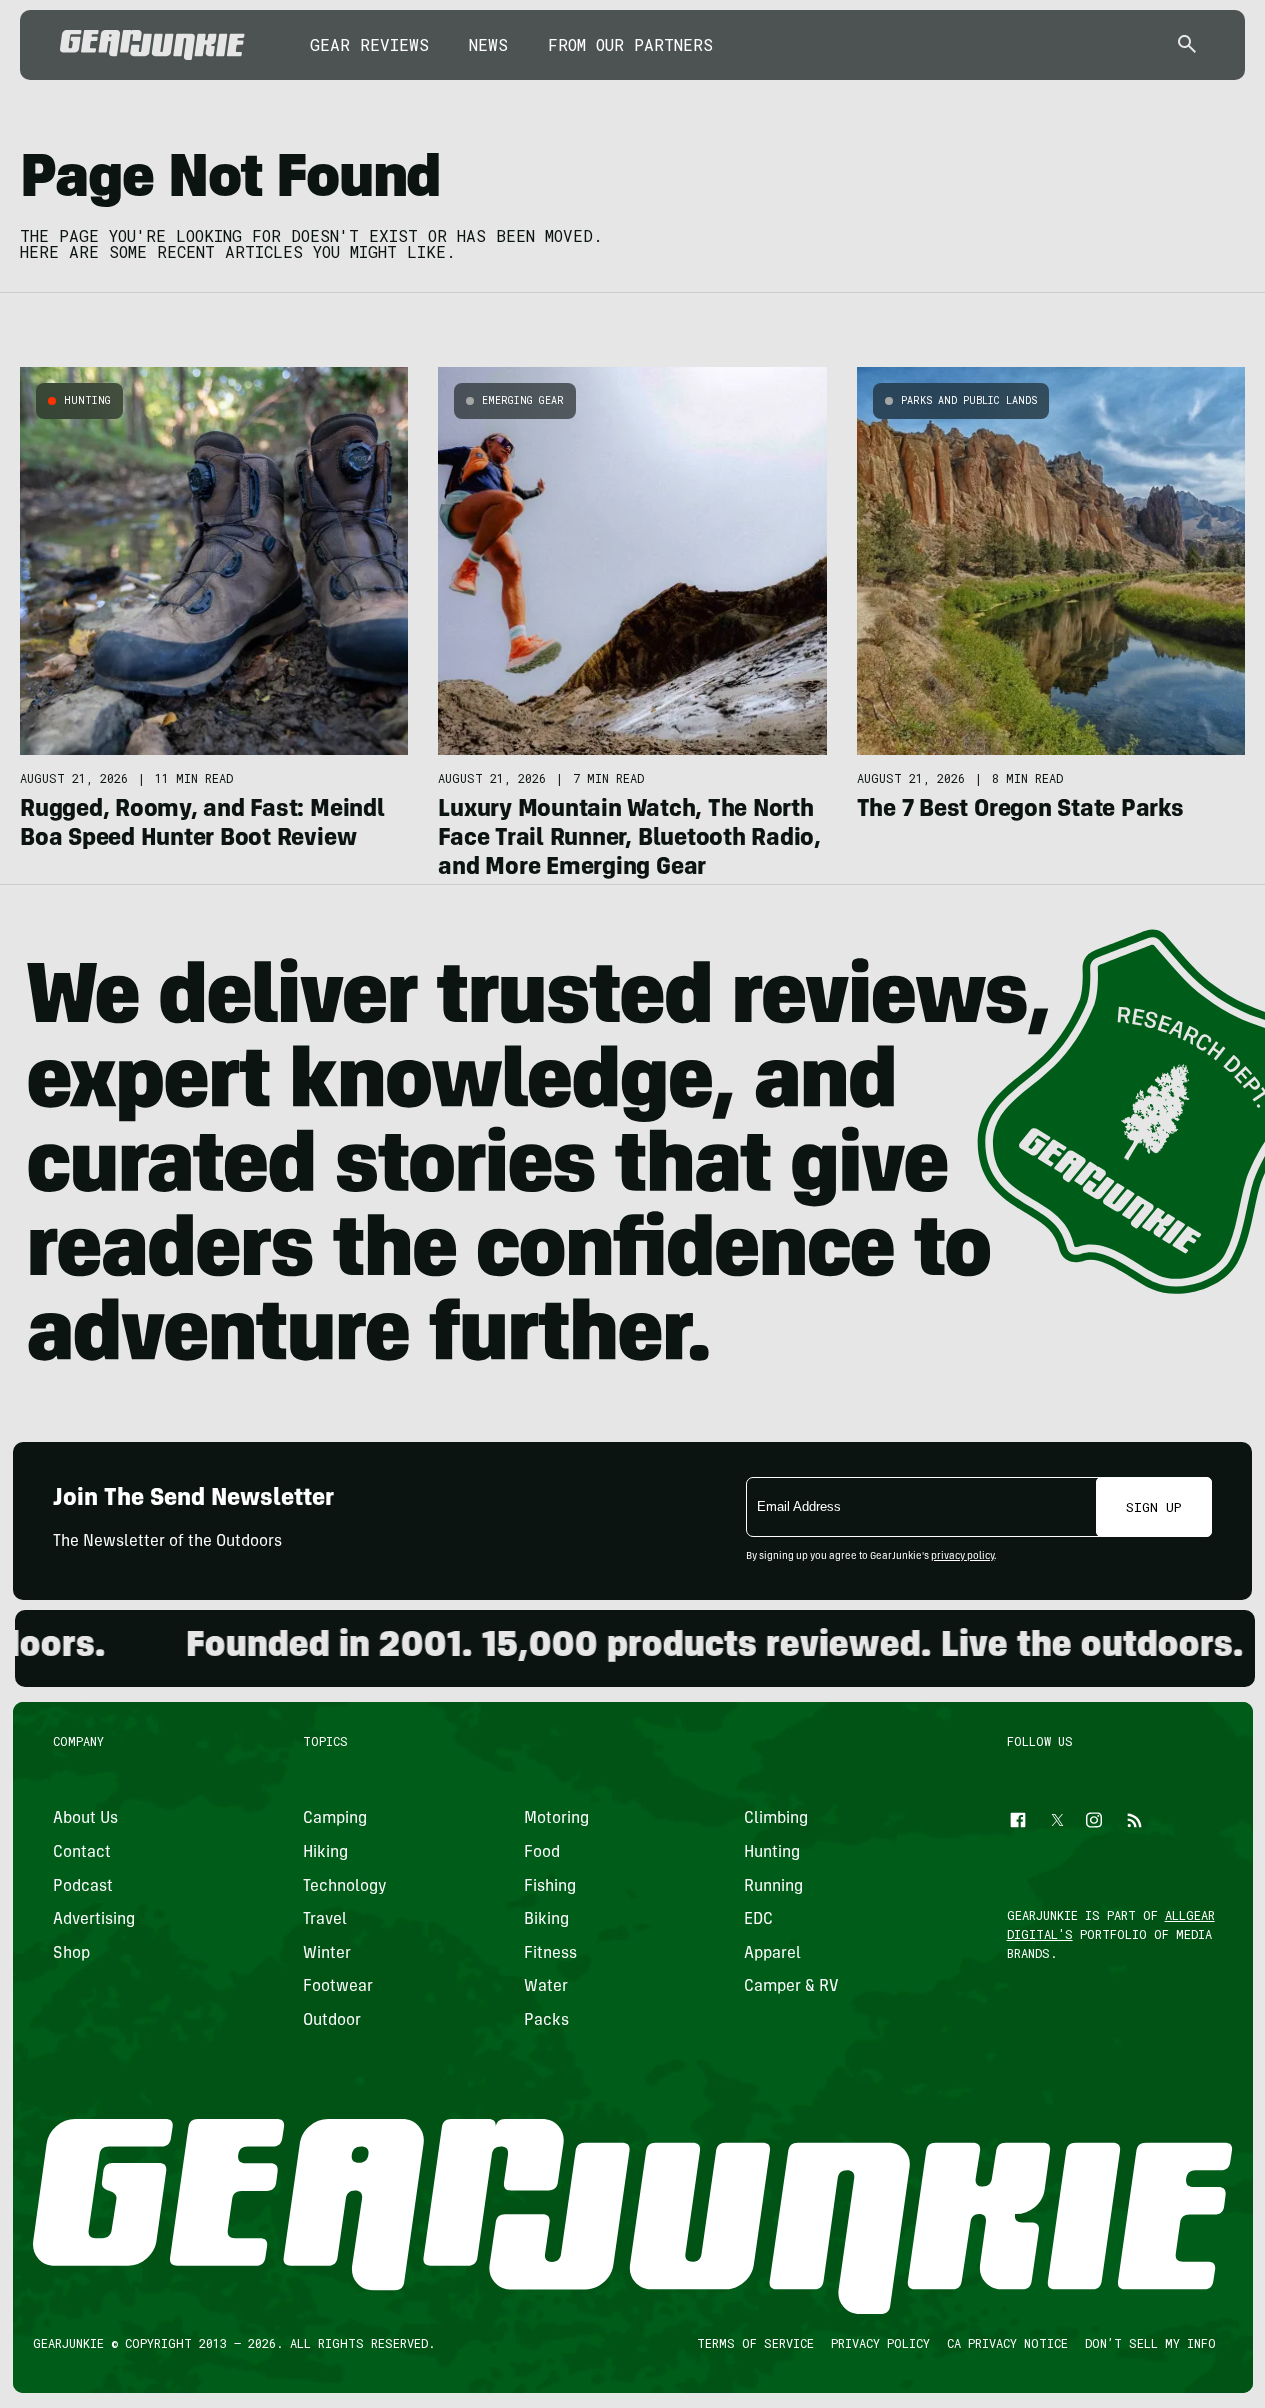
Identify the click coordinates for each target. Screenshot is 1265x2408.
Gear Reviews (369, 44)
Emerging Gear (523, 400)
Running (773, 1887)
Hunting (87, 400)
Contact (82, 1853)
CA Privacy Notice (1006, 2343)
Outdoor (332, 2021)
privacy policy (962, 1557)
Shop (71, 1954)
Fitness (549, 1954)
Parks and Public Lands (969, 400)
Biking (545, 1921)
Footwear (338, 1988)
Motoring (555, 1820)
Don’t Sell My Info (1149, 2343)
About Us (85, 1820)
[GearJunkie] (152, 45)
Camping (335, 1820)
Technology (345, 1887)
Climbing (776, 1820)
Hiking (325, 1853)
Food (541, 1853)
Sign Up (1154, 1507)
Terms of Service (754, 2343)
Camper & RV (791, 1988)
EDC (758, 1921)
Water (545, 1988)
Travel (325, 1921)
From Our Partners (630, 44)
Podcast (83, 1887)
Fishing (549, 1887)
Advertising (94, 1921)
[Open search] (1187, 45)
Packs (545, 2021)
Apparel (772, 1954)
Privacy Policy (879, 2343)
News (488, 44)
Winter (327, 1954)
